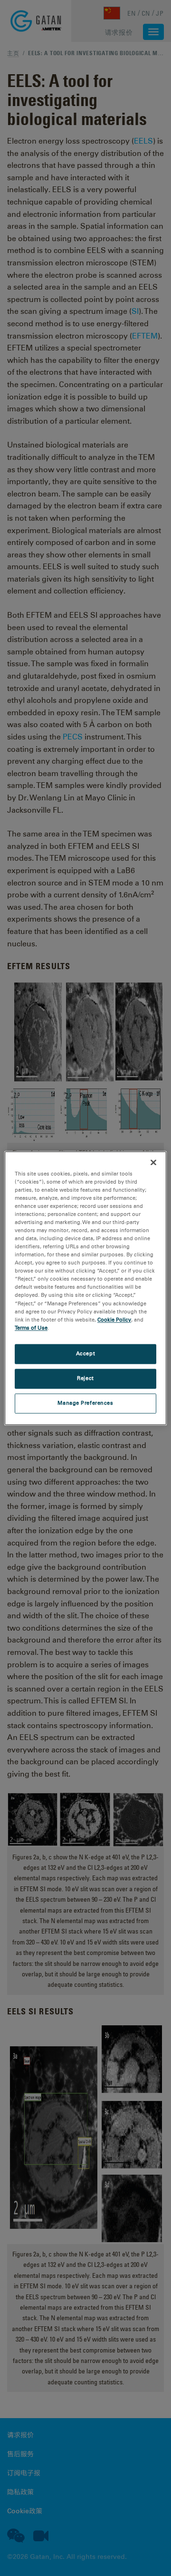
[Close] (153, 1162)
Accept (85, 1353)
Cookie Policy (114, 1320)
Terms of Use (31, 1328)
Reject (85, 1378)
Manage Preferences (85, 1403)
